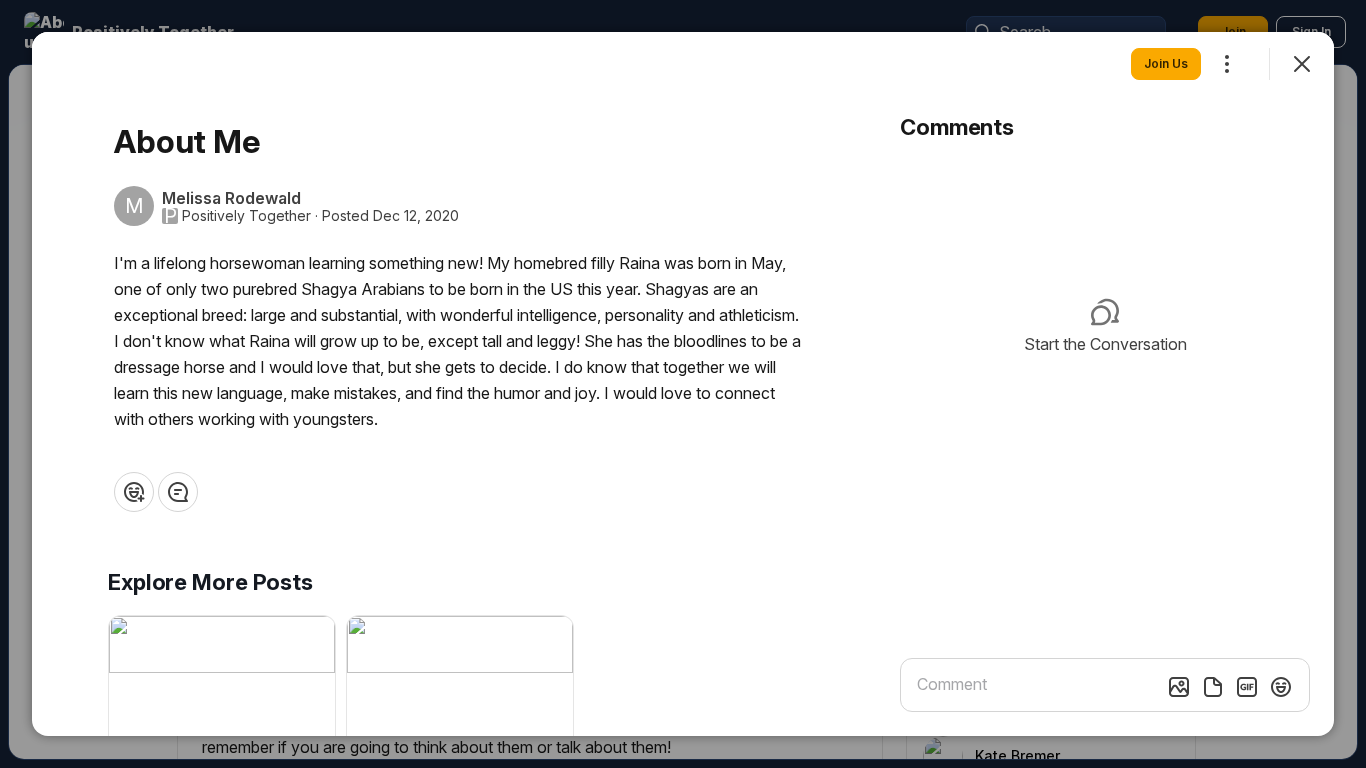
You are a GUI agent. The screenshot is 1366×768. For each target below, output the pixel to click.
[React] (134, 492)
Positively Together (246, 216)
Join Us (1166, 63)
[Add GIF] (1247, 687)
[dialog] (683, 384)
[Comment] (178, 492)
